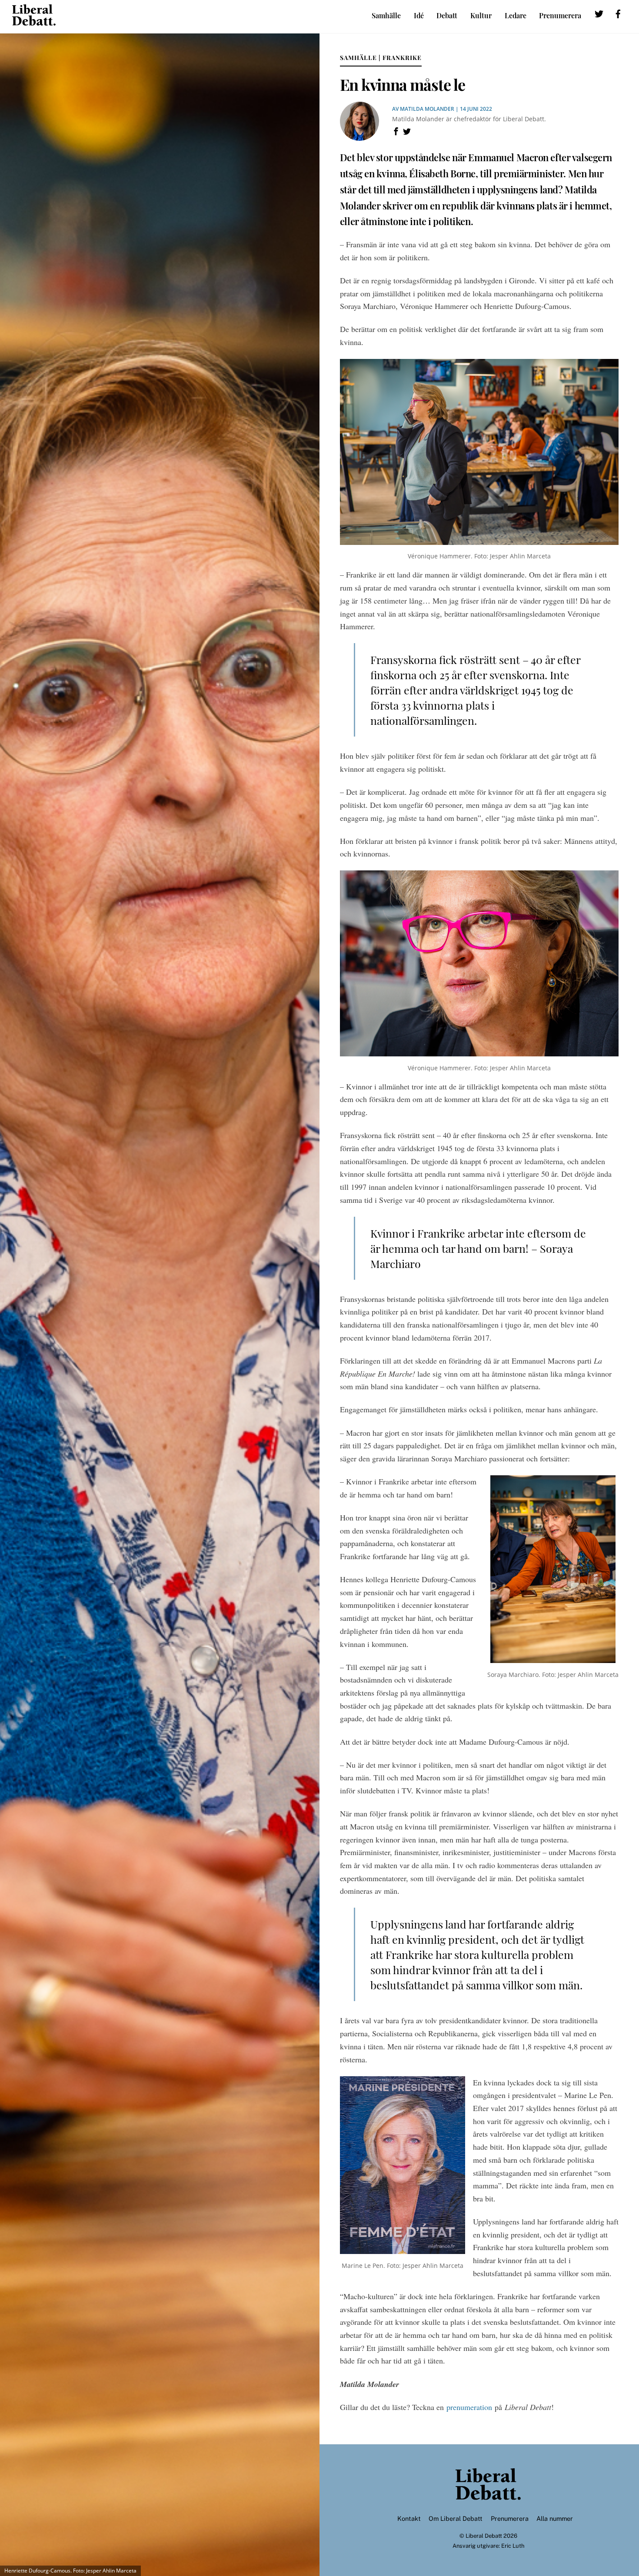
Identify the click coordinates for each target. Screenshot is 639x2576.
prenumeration (469, 2407)
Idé (419, 15)
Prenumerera (560, 15)
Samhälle (386, 15)
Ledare (516, 15)
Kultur (481, 15)
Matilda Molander (427, 109)
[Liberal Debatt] (34, 21)
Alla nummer (555, 2518)
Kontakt (409, 2518)
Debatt (447, 15)
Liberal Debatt (484, 2536)
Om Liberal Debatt (456, 2518)
